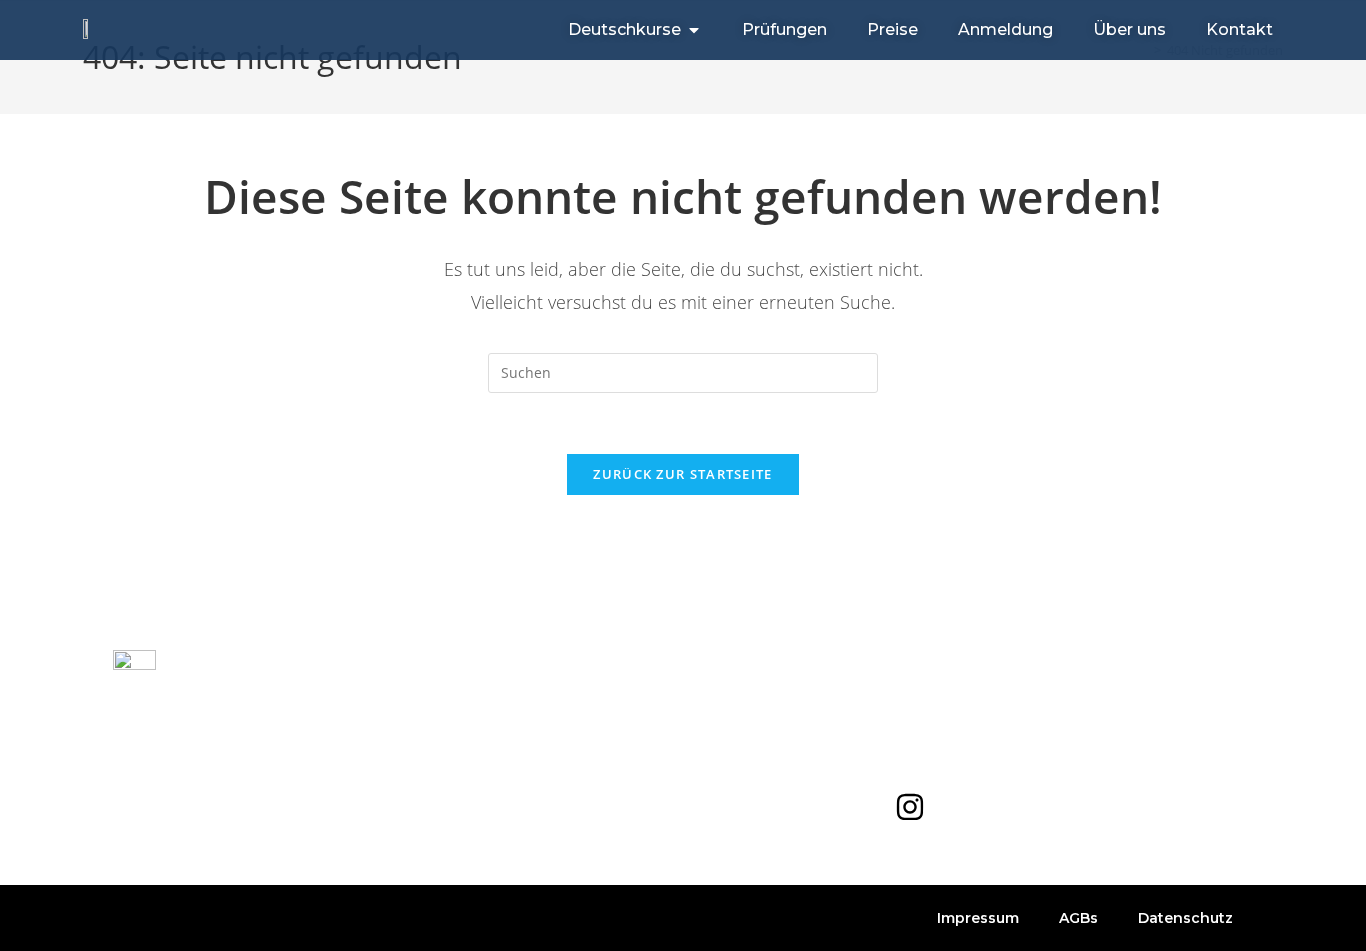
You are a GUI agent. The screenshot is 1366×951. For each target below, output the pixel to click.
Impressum (978, 918)
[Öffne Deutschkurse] (694, 30)
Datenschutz (1185, 918)
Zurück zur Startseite (682, 474)
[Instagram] (910, 807)
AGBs (1078, 918)
